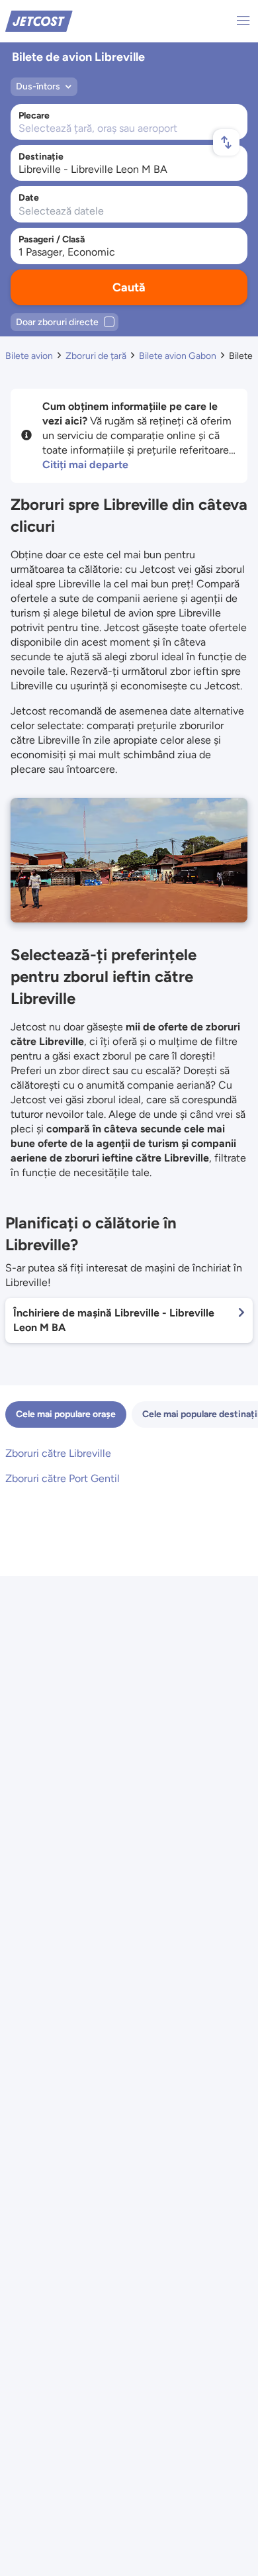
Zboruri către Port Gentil (63, 1478)
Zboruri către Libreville (58, 1453)
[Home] (39, 20)
